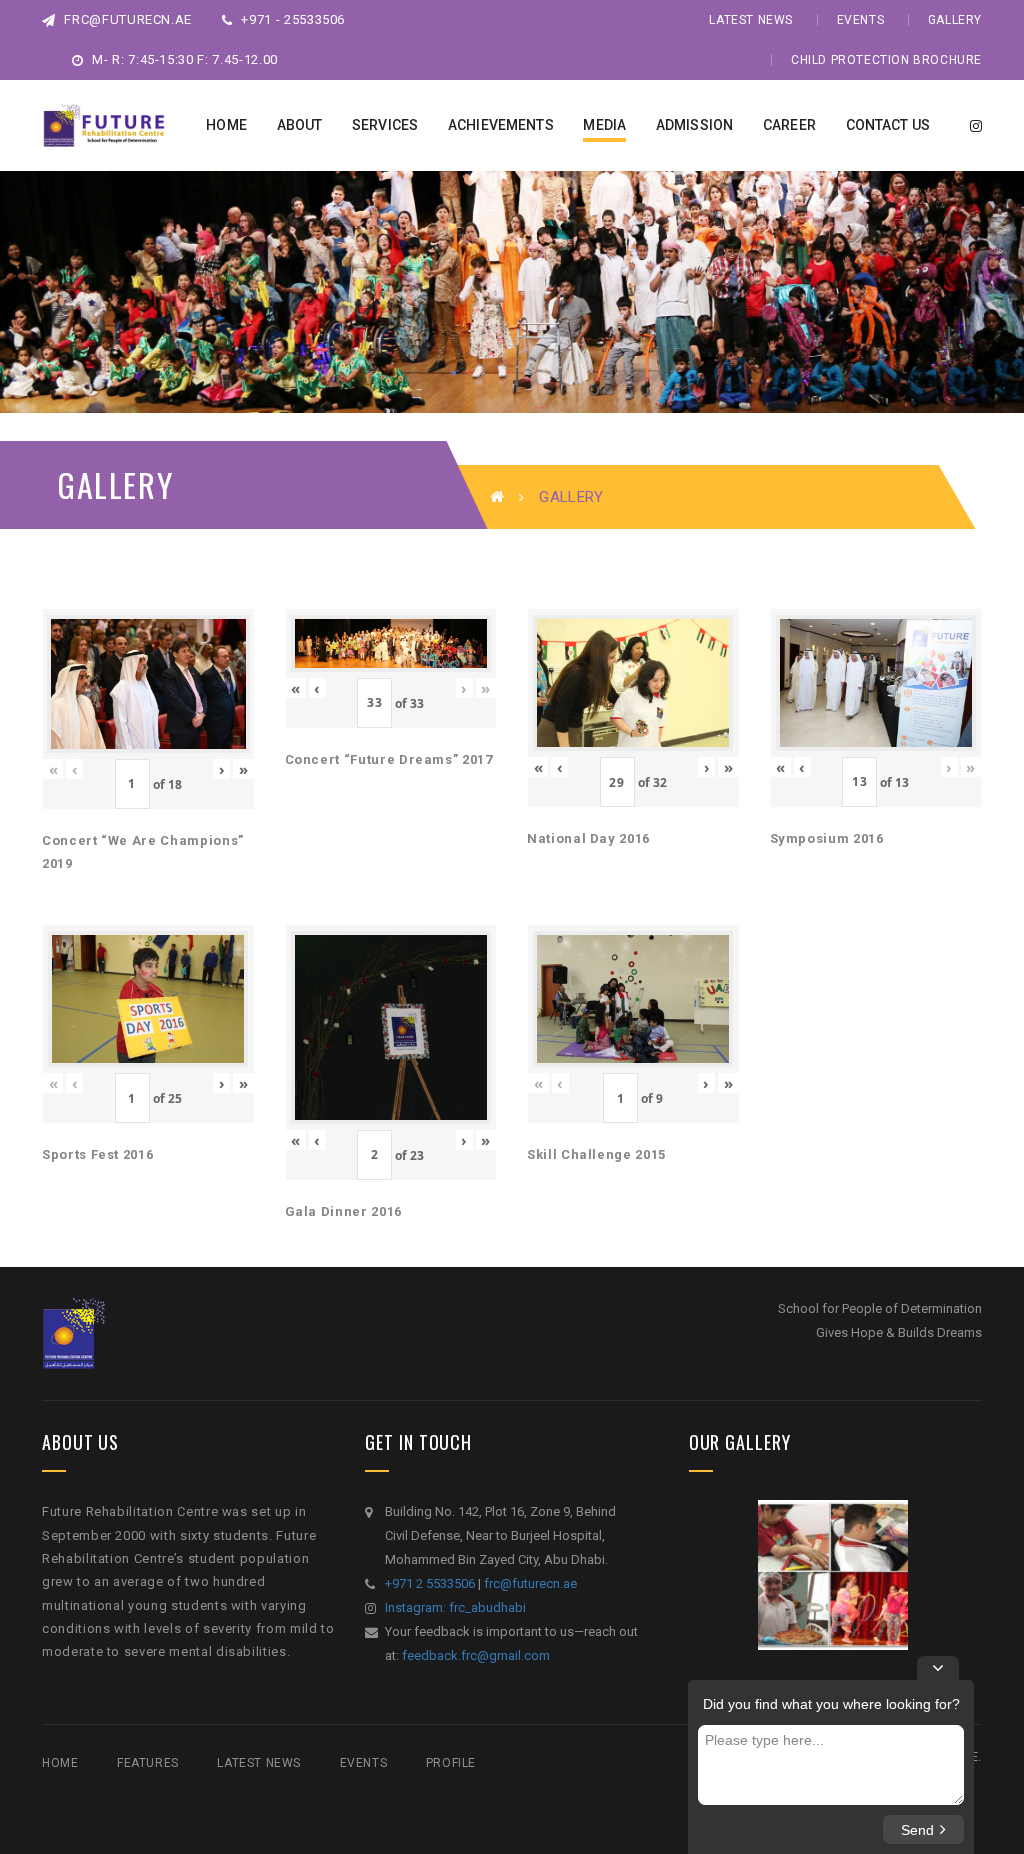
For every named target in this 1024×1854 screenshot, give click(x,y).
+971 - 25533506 (291, 19)
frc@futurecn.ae (126, 19)
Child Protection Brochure (886, 60)
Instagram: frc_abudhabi (455, 1607)
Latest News (751, 20)
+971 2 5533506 (430, 1583)
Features (148, 1763)
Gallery (955, 20)
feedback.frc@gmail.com (476, 1655)
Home (60, 1763)
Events (861, 20)
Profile (451, 1763)
